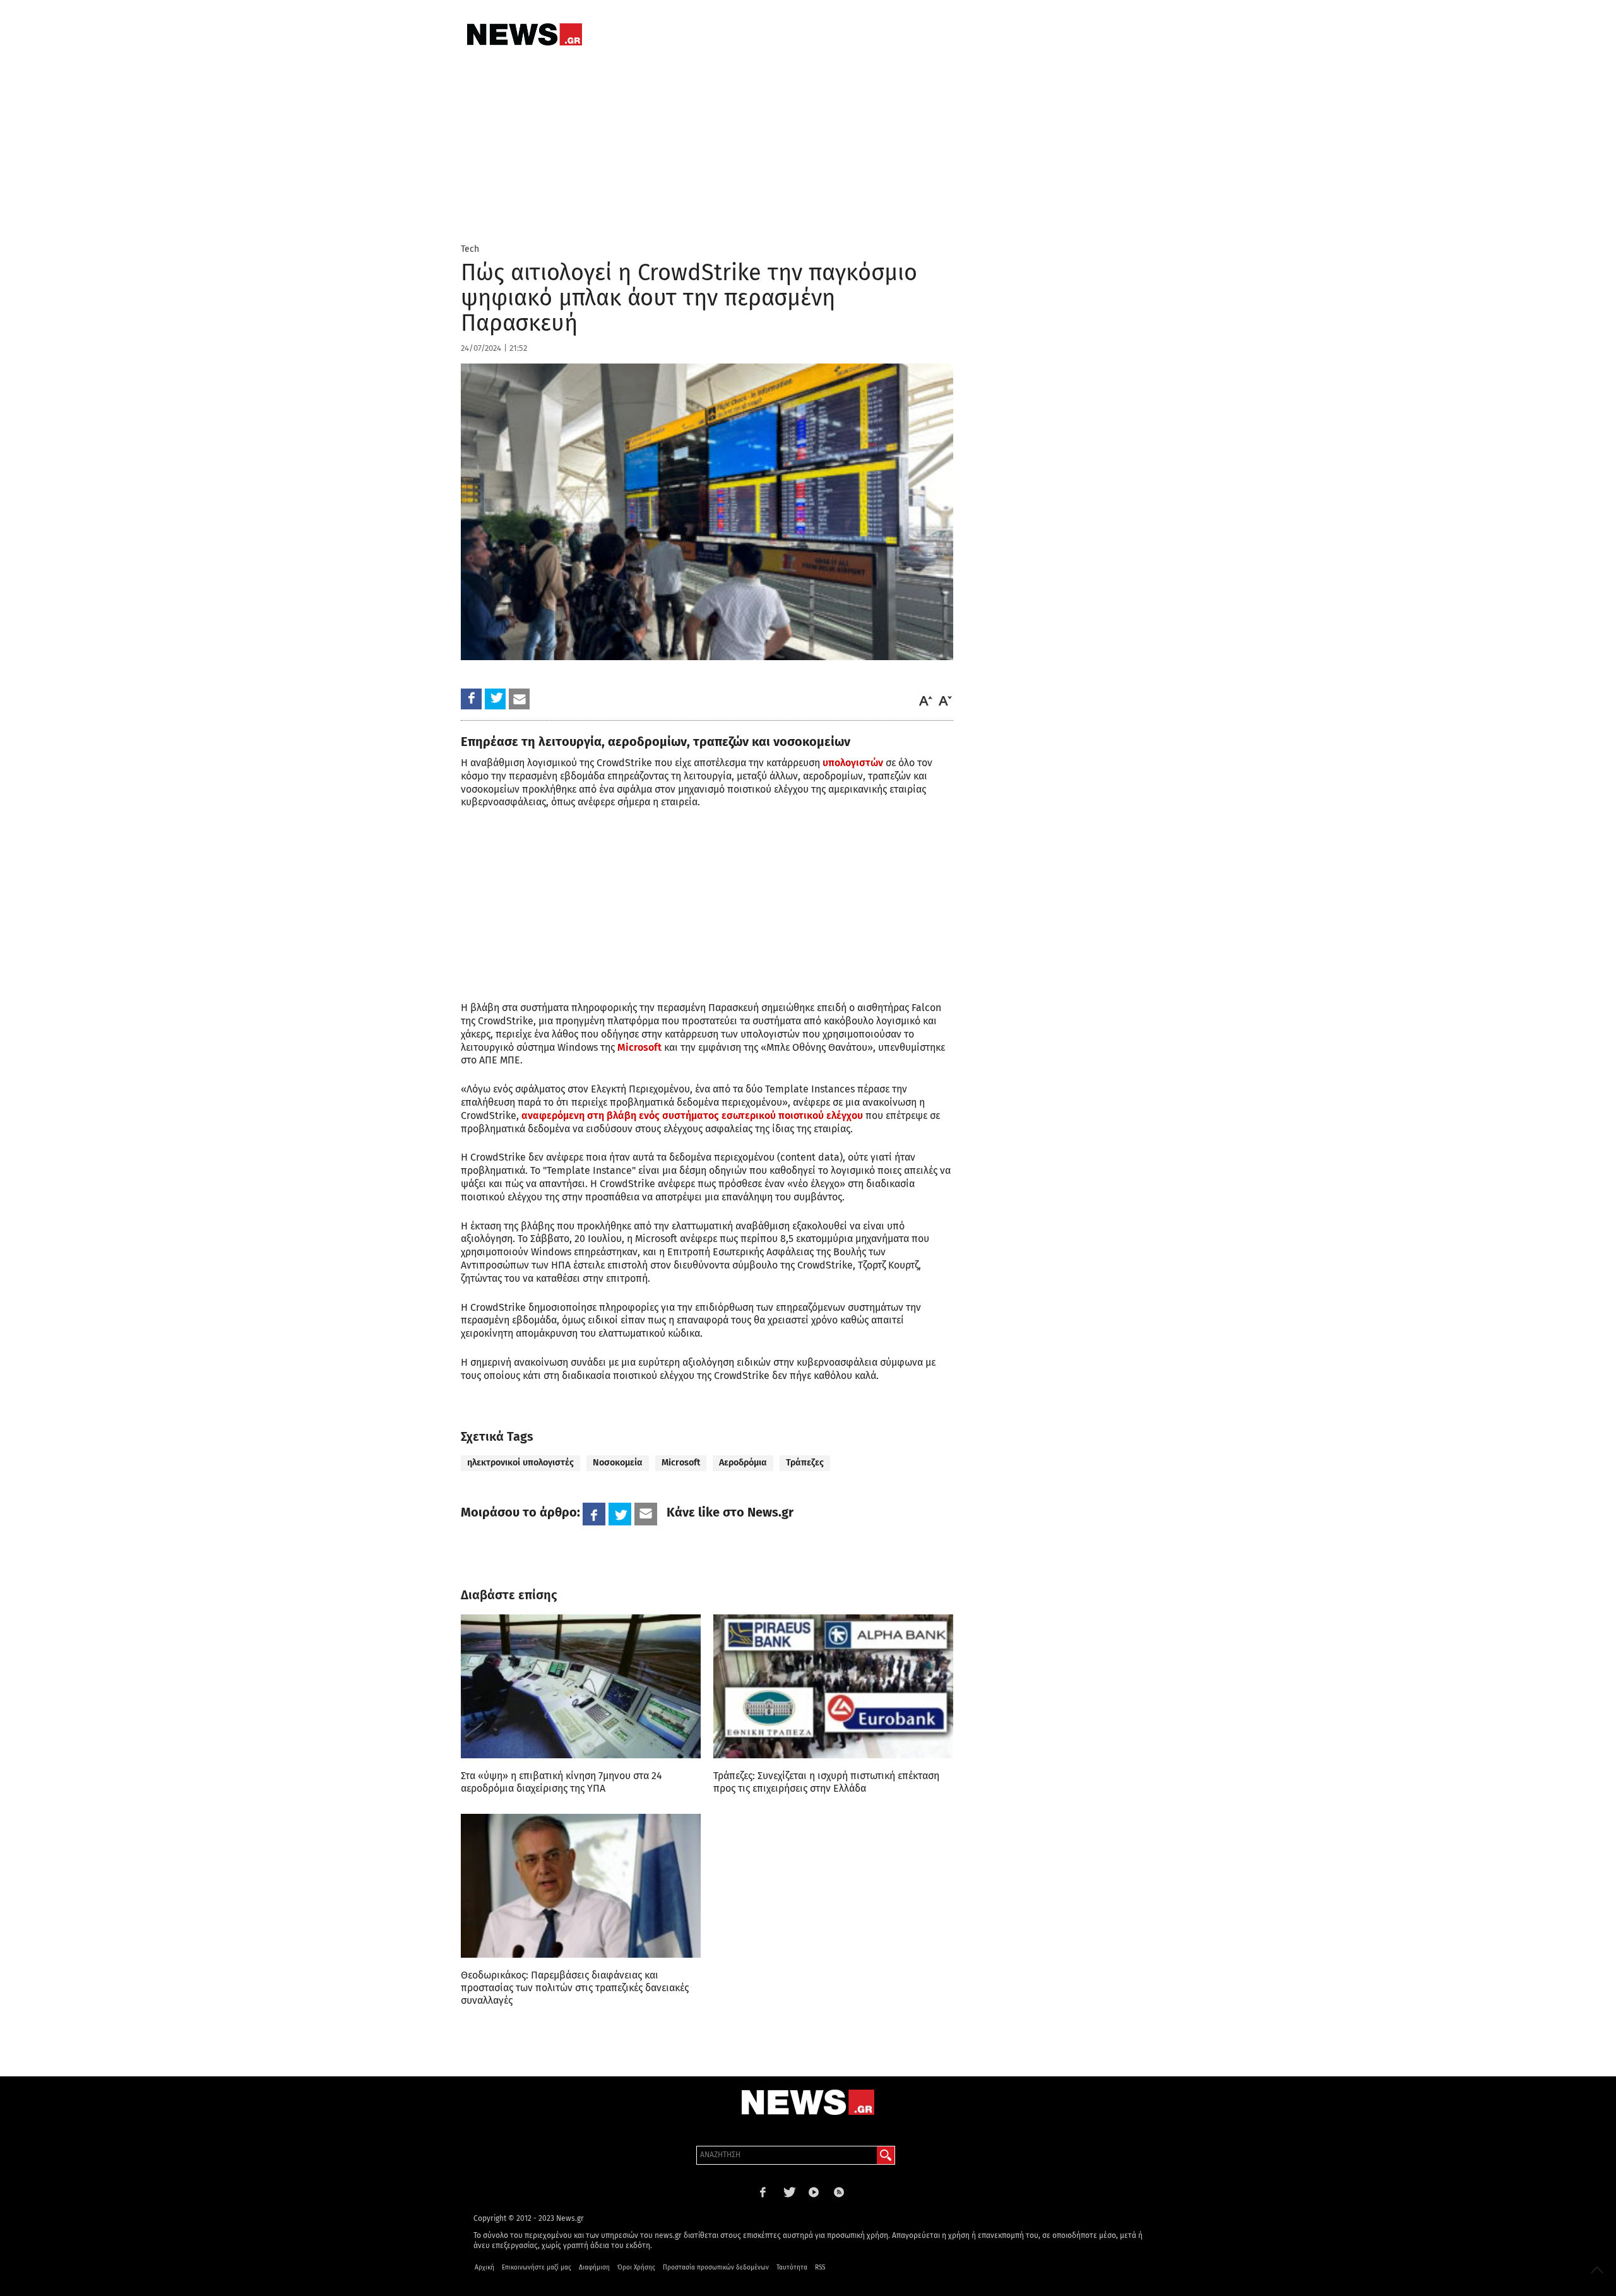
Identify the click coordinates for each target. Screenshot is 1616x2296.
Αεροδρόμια (743, 1463)
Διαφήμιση (594, 2268)
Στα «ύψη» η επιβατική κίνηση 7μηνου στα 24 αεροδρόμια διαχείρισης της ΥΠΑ (561, 1782)
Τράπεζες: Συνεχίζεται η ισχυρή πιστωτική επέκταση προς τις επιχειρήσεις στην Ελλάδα (826, 1782)
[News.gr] (525, 34)
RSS (820, 2268)
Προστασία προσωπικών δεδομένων (716, 2268)
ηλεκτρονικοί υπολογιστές (520, 1463)
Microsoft (639, 1047)
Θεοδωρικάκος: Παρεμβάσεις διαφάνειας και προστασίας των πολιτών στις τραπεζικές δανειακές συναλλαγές (575, 1988)
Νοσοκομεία (618, 1463)
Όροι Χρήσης (636, 2268)
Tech (470, 249)
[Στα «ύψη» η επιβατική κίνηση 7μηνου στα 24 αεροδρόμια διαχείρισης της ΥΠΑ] (581, 1686)
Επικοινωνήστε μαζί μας (537, 2268)
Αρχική (484, 2268)
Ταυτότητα (792, 2268)
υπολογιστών (853, 763)
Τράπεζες (805, 1463)
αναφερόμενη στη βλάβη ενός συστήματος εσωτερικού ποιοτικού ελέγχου (692, 1115)
